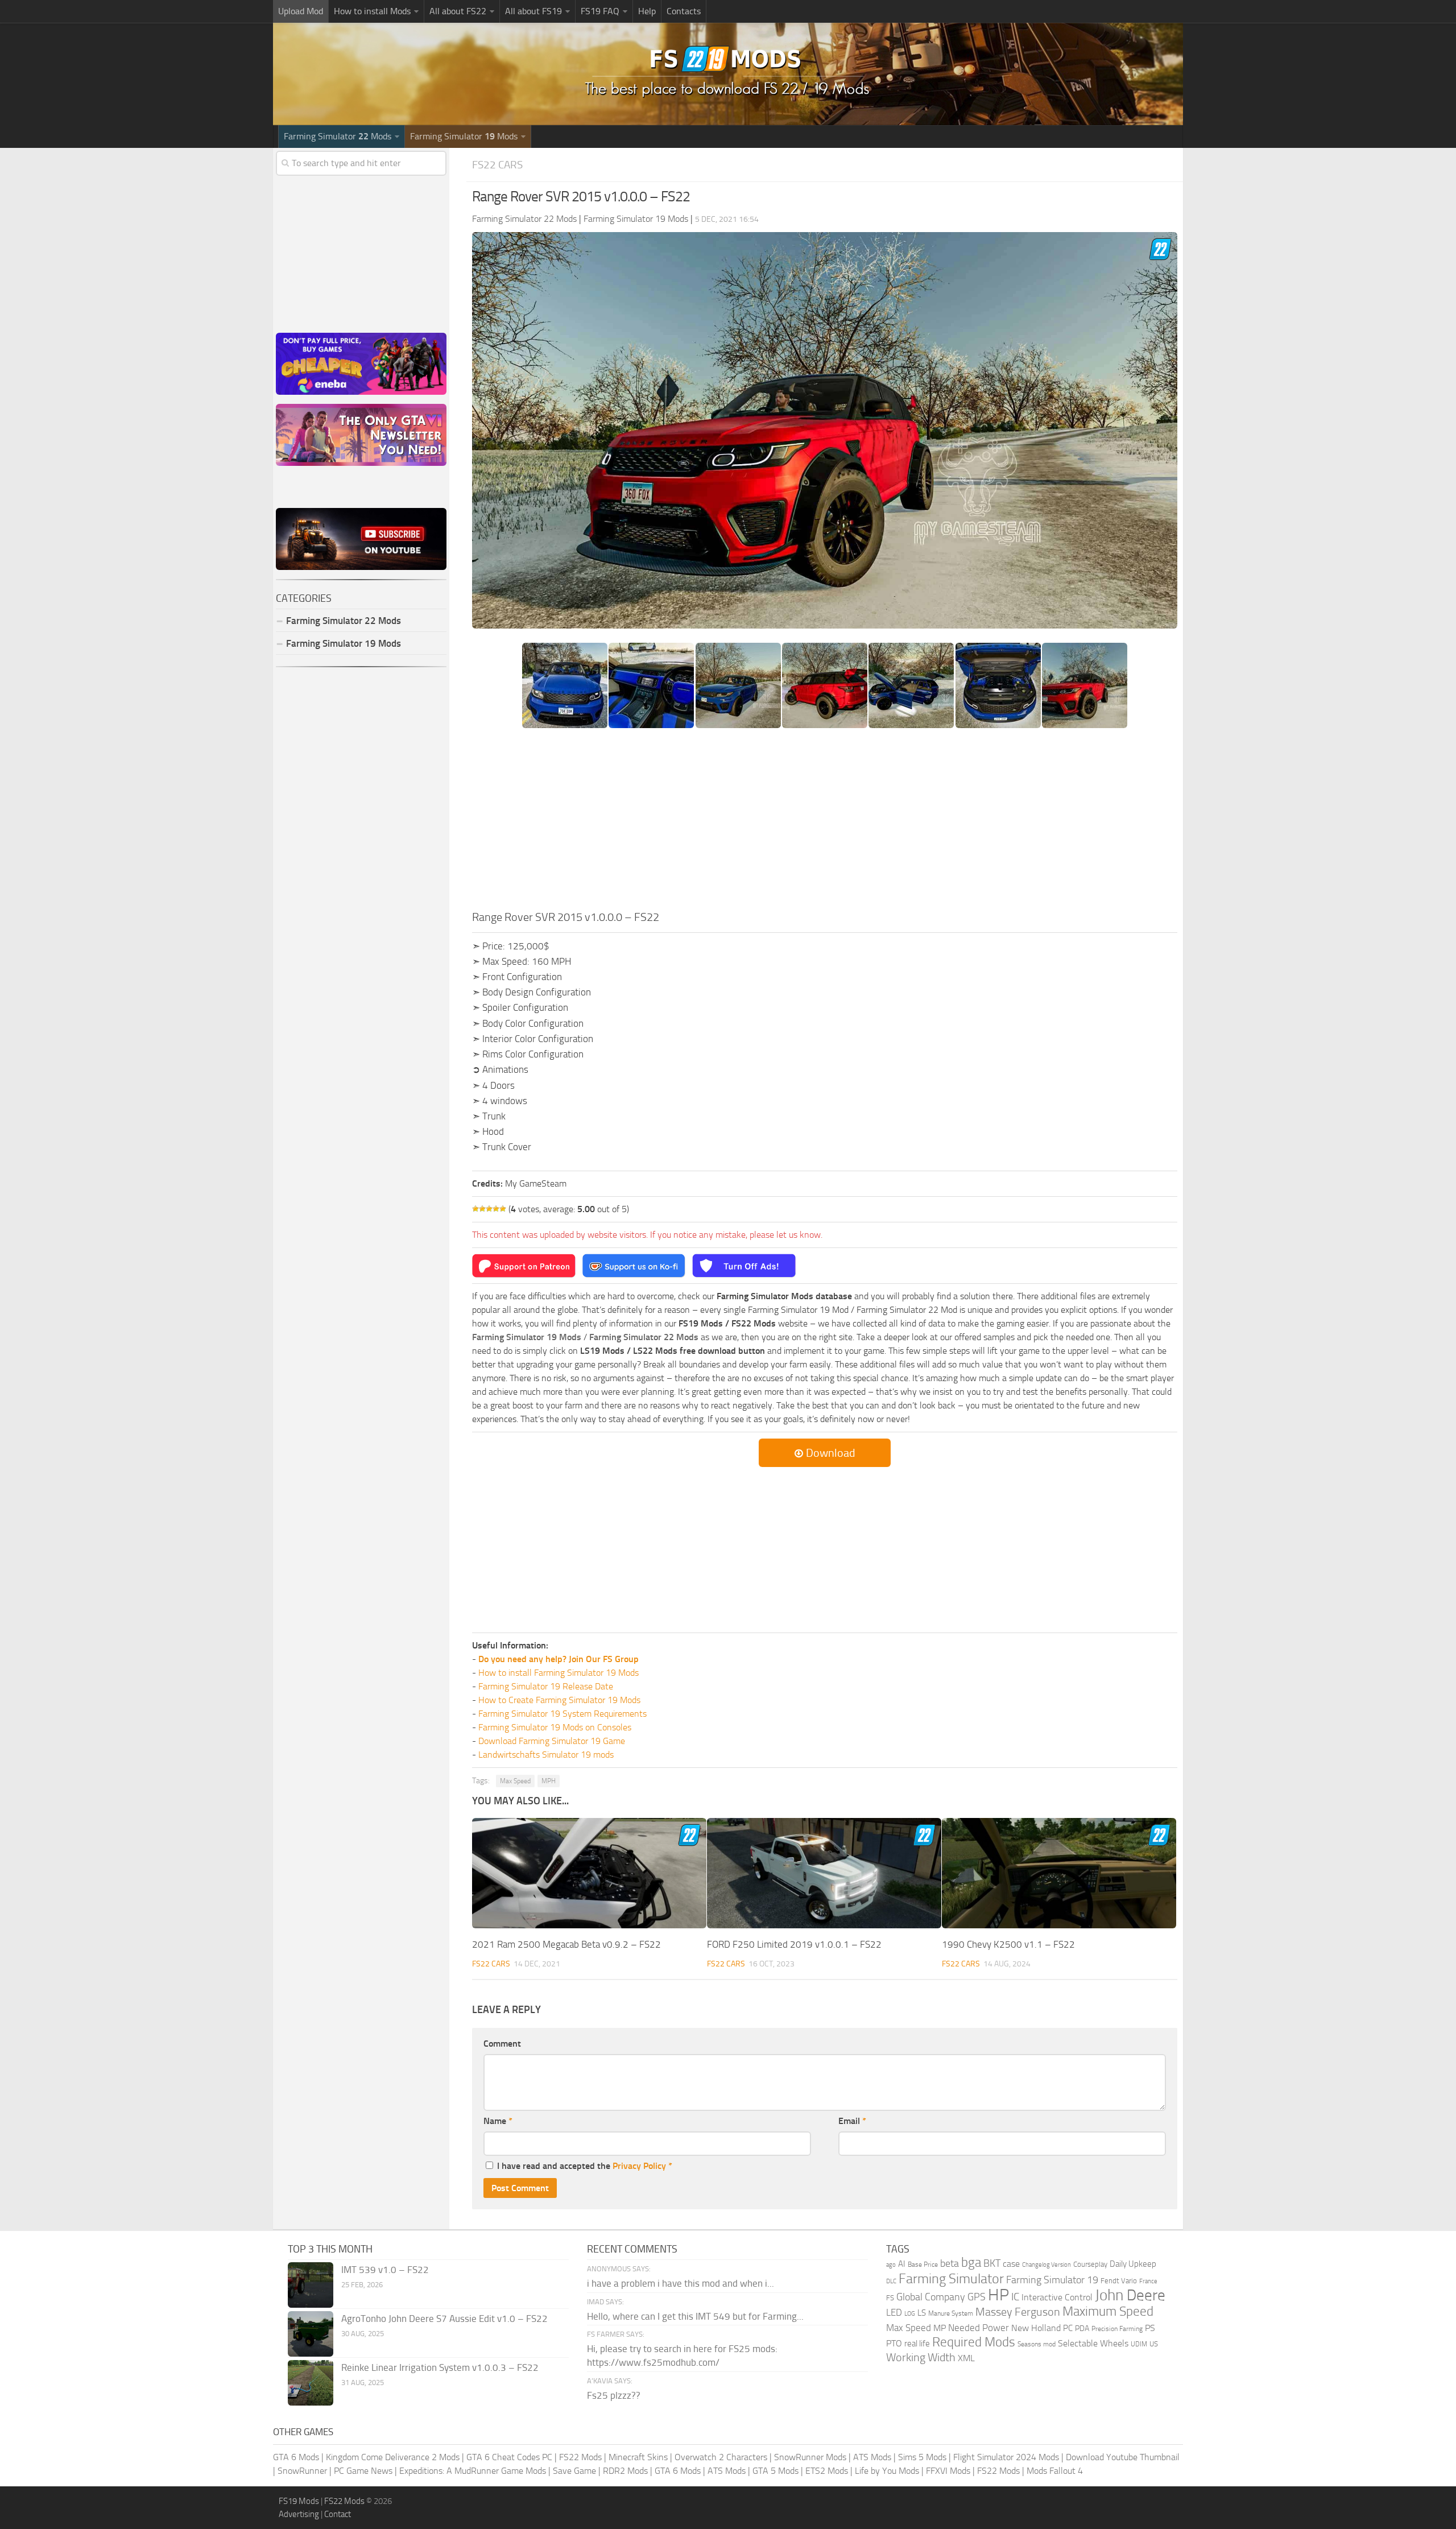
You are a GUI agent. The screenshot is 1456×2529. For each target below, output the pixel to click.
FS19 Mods (299, 2501)
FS (890, 2298)
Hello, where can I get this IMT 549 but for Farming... (695, 2316)
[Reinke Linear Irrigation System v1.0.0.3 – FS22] (311, 2383)
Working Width (921, 2357)
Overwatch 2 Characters (721, 2457)
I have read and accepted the (585, 2166)
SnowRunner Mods (810, 2457)
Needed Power (979, 2328)
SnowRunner (302, 2471)
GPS (977, 2297)
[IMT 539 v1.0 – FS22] (311, 2285)
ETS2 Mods (827, 2471)
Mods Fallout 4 (1055, 2471)
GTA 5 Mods (775, 2471)
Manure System (951, 2313)
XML (966, 2358)
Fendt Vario (1119, 2281)
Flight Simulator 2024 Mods (1006, 2457)
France (1148, 2281)
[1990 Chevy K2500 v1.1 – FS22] (1059, 1873)
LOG (910, 2314)
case (1011, 2264)
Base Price (923, 2264)
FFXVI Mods (948, 2471)
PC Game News (363, 2471)
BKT (992, 2264)
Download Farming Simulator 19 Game (552, 1741)
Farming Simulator (951, 2279)
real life (917, 2344)
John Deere (1130, 2295)
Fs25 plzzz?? (614, 2395)
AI (902, 2264)
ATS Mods (872, 2457)
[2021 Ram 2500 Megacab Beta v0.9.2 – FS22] (589, 1873)
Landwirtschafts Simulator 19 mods (546, 1755)
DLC (891, 2281)
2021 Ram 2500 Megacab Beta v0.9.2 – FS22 (566, 1944)
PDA (1082, 2328)
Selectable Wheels (1093, 2343)
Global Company (931, 2297)
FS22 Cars (497, 165)
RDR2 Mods (625, 2471)
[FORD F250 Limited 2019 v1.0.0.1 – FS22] (824, 1873)
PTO (894, 2343)
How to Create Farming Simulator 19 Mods (559, 1700)
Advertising (299, 2514)
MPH (549, 1781)
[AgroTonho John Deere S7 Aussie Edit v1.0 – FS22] (311, 2334)
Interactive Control (1057, 2297)
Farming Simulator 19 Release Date (546, 1686)
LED (894, 2312)
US (1154, 2344)
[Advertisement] (825, 823)
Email (852, 2121)
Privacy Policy (639, 2166)
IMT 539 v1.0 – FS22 (385, 2270)
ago (891, 2265)
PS (1150, 2328)
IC (1015, 2297)
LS (922, 2313)
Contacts (684, 11)
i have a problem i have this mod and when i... (681, 2283)
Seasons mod (1037, 2344)
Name (498, 2121)
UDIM (1139, 2344)
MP (940, 2328)
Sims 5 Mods (922, 2457)
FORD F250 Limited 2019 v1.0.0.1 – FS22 (794, 1944)
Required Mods (974, 2342)
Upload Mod (301, 11)
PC (1068, 2328)
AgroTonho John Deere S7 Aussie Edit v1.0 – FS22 (444, 2319)
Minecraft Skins (638, 2457)
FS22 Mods (580, 2457)
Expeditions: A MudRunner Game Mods (473, 2471)
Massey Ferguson (1018, 2312)
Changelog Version (1046, 2265)
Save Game (574, 2471)
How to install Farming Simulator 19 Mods (559, 1673)
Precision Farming (1117, 2328)
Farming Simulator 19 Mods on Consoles (555, 1727)
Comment (502, 2044)
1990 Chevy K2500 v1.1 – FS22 (1008, 1944)
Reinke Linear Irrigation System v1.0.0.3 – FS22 (440, 2367)
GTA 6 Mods (296, 2457)
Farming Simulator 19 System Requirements (562, 1714)
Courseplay (1090, 2264)
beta (950, 2263)
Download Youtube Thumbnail (1123, 2457)
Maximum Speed (1108, 2311)
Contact (338, 2514)
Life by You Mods (887, 2471)
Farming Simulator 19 (1052, 2280)
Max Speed (515, 1781)
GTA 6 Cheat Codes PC (509, 2457)
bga (971, 2263)
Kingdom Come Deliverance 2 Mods (393, 2457)
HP (998, 2295)
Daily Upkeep (1133, 2264)
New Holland (1036, 2328)
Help (647, 11)
